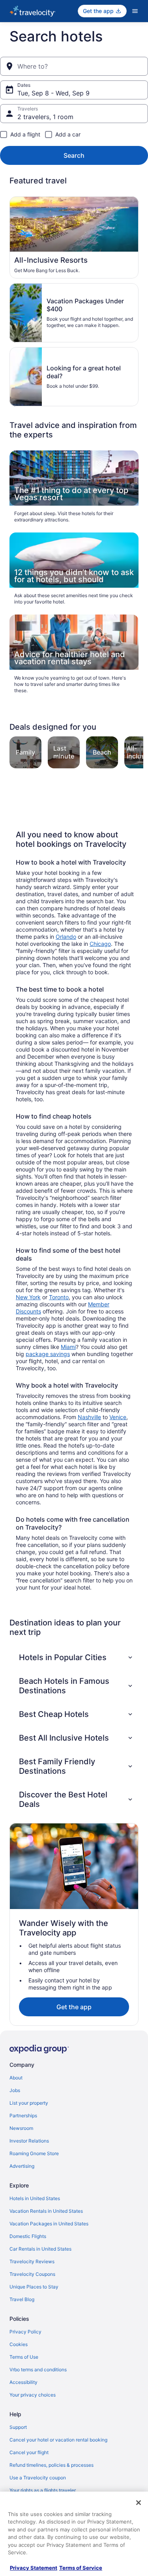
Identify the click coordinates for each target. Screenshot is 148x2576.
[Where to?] (74, 66)
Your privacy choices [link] (33, 2395)
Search (74, 155)
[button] (76, 1657)
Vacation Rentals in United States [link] (46, 2211)
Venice (118, 1417)
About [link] (16, 2078)
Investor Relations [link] (29, 2141)
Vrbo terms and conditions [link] (38, 2370)
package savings (48, 1354)
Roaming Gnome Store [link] (34, 2153)
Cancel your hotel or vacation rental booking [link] (58, 2440)
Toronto (59, 1297)
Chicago (100, 944)
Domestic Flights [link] (28, 2236)
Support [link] (18, 2427)
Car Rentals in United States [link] (40, 2249)
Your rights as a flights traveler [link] (43, 2490)
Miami (68, 1347)
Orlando (66, 937)
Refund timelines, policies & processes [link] (52, 2465)
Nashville (89, 1417)
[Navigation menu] (135, 11)
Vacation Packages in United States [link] (49, 2224)
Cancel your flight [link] (29, 2452)
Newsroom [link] (21, 2128)
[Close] (139, 2503)
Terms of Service (81, 2568)
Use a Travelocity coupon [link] (38, 2478)
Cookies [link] (19, 2344)
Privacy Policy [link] (25, 2332)
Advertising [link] (22, 2166)
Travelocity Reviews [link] (32, 2261)
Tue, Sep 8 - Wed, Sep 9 (53, 93)
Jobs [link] (15, 2090)
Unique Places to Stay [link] (34, 2287)
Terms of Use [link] (24, 2357)
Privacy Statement (34, 2568)
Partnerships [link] (23, 2116)
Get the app (74, 2007)
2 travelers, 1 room (45, 117)
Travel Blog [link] (22, 2299)
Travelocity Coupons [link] (32, 2274)
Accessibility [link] (23, 2382)
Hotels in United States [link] (35, 2198)
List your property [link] (29, 2103)
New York (28, 1297)
